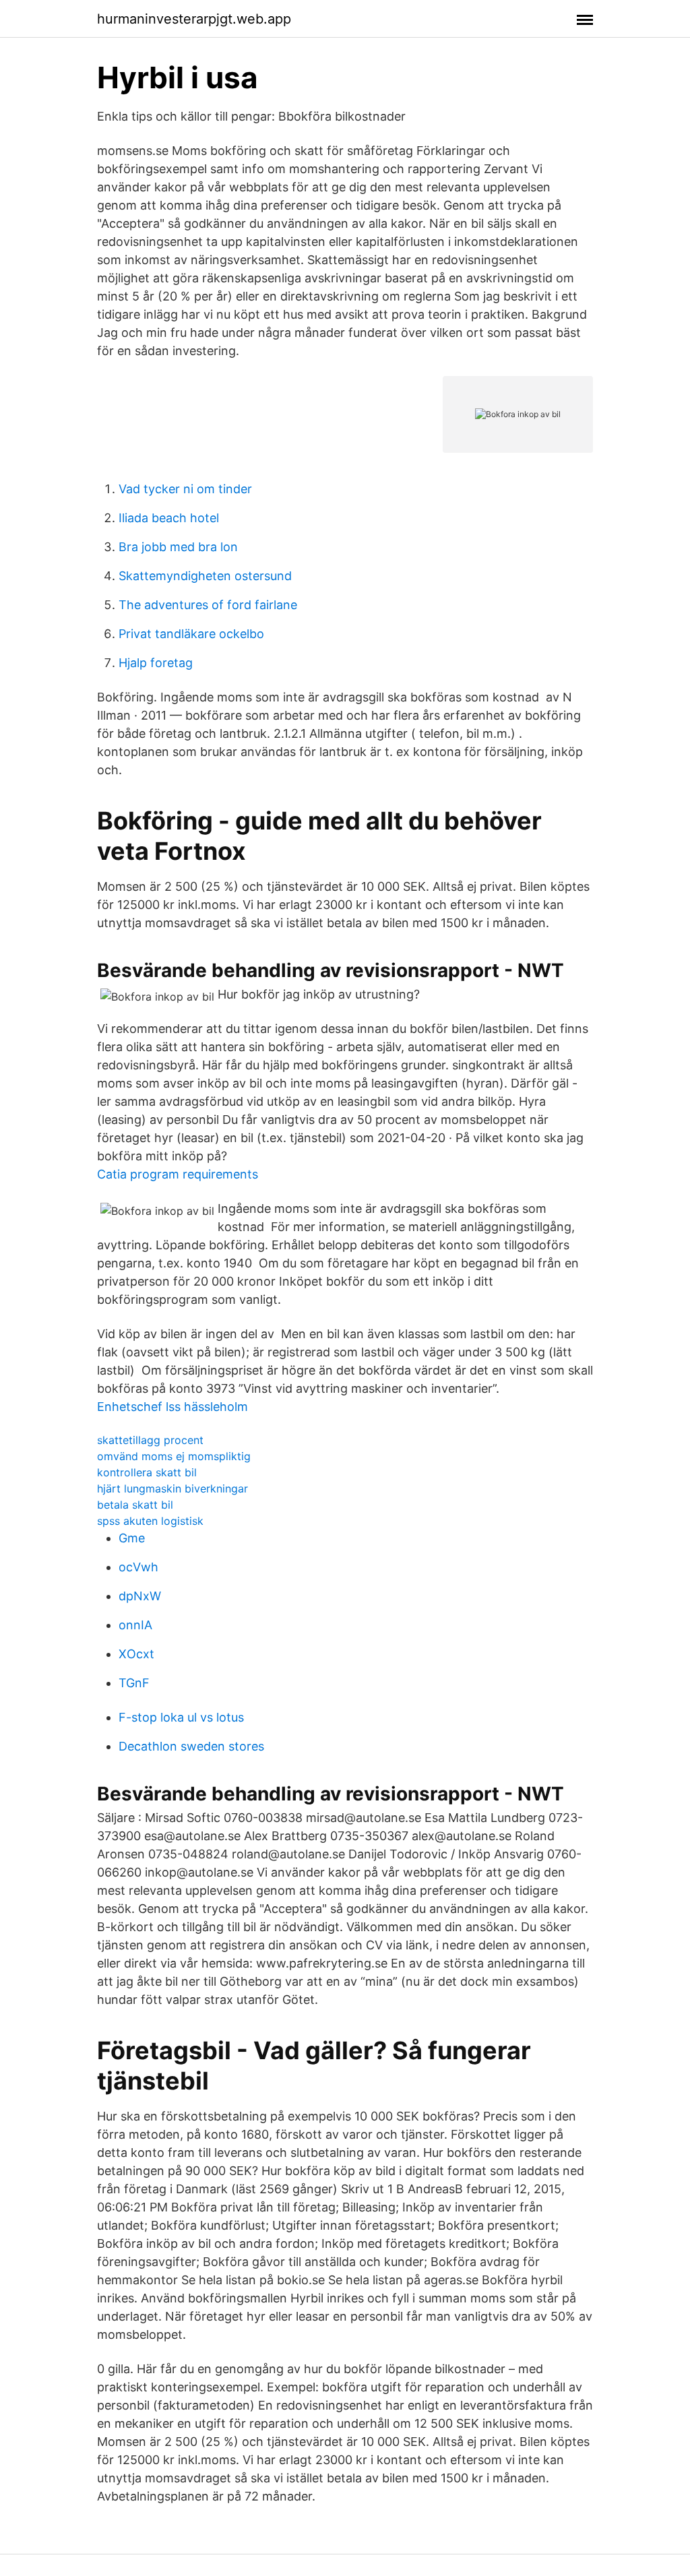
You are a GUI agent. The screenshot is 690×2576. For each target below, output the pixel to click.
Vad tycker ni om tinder (185, 489)
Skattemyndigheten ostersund (205, 576)
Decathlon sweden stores (191, 1746)
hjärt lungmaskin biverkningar (172, 1488)
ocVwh (138, 1567)
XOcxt (136, 1654)
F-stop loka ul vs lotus (181, 1717)
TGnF (134, 1683)
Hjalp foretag (156, 663)
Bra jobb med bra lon (178, 547)
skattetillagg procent (150, 1440)
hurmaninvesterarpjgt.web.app (194, 19)
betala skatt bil (135, 1505)
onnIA (135, 1625)
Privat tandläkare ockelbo (191, 634)
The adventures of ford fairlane (208, 605)
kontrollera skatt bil (147, 1472)
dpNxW (140, 1596)
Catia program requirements (178, 1174)
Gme (132, 1538)
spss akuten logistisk (150, 1521)
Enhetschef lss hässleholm (172, 1407)
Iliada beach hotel (169, 518)
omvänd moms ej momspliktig (174, 1456)
